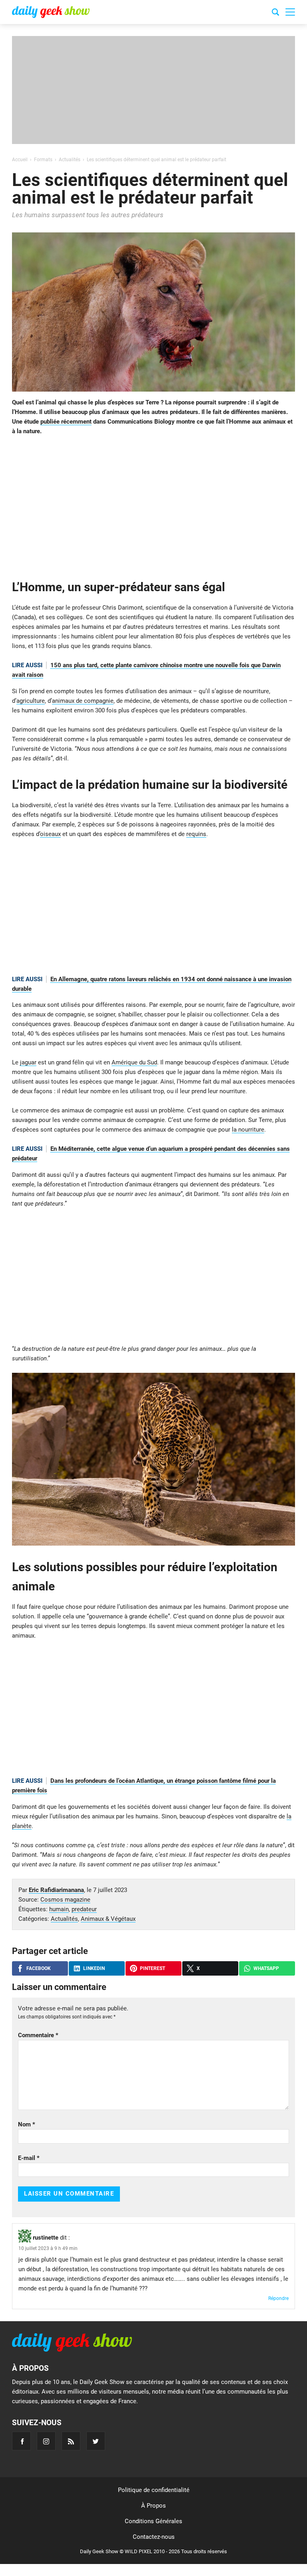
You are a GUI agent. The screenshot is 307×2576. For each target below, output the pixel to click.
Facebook (39, 1968)
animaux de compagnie (83, 701)
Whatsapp (266, 1968)
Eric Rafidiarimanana (56, 1890)
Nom (27, 2124)
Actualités (64, 1919)
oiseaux (50, 834)
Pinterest (153, 1968)
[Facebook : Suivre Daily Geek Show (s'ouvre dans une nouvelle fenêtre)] (21, 2441)
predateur (84, 1909)
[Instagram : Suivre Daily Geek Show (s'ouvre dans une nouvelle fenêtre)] (46, 2441)
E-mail (29, 2158)
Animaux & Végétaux (108, 1919)
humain (59, 1909)
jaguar (28, 1062)
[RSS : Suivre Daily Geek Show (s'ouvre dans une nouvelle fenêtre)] (71, 2441)
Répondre (278, 2298)
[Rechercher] (275, 13)
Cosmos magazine (65, 1900)
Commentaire (38, 2035)
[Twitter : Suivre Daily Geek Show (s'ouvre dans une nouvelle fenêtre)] (96, 2441)
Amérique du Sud (134, 1062)
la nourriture (248, 1130)
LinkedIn (94, 1968)
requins (196, 834)
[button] (290, 12)
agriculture (31, 701)
